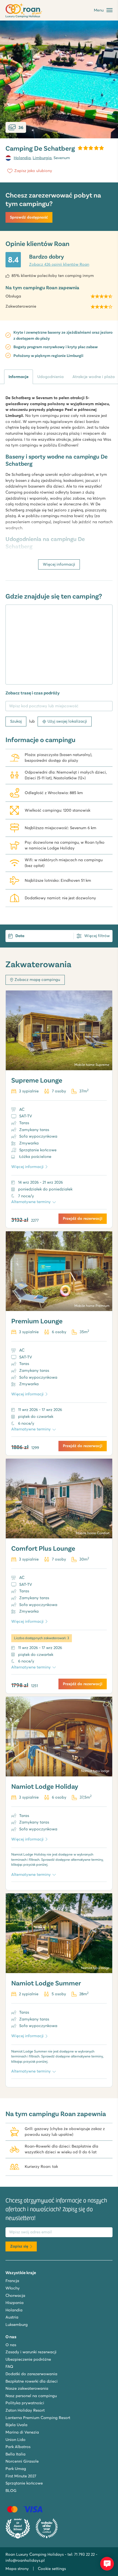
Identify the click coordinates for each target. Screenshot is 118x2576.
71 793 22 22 (84, 2554)
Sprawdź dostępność (29, 217)
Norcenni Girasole (22, 2461)
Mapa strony (17, 2569)
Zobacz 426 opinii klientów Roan (59, 264)
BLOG (11, 2491)
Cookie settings (52, 2569)
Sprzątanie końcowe (24, 2483)
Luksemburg (17, 2325)
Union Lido (16, 2440)
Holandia (22, 158)
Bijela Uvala (16, 2425)
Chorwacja (15, 2295)
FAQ (9, 2366)
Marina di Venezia (22, 2432)
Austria (12, 2317)
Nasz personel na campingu (31, 2396)
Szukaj (16, 721)
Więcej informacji (59, 564)
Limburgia (42, 158)
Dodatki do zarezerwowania (31, 2374)
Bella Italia (16, 2454)
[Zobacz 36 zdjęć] (59, 79)
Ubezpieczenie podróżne (28, 2359)
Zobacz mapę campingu (37, 980)
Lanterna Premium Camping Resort (38, 2418)
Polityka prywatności (25, 2403)
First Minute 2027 (21, 2476)
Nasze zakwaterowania (27, 2388)
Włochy (13, 2288)
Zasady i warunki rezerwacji (31, 2352)
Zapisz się (19, 2246)
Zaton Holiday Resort (25, 2410)
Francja (12, 2281)
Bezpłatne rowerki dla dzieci (32, 2381)
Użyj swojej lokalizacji (67, 721)
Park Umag (16, 2469)
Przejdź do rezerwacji (83, 1218)
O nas (11, 2345)
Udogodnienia (50, 377)
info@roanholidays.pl (25, 2560)
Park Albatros (18, 2447)
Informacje (19, 377)
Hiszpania (15, 2303)
